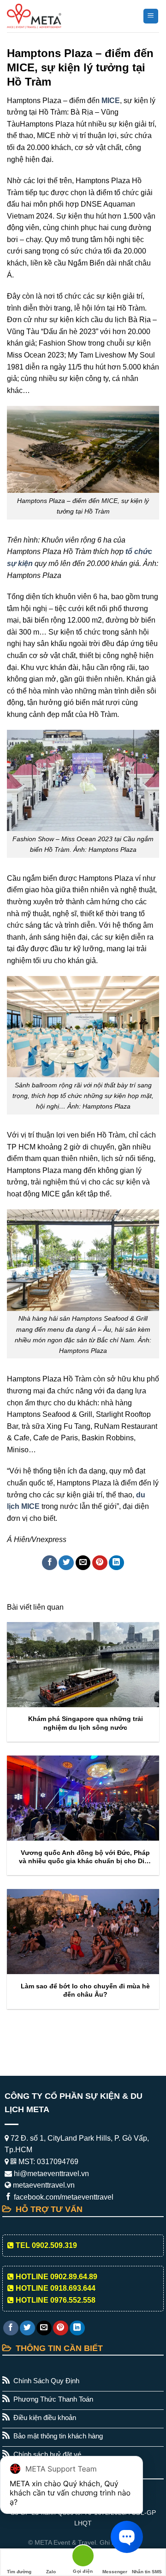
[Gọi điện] (83, 2557)
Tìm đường (19, 2572)
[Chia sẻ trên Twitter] (66, 1563)
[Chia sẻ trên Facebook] (50, 1563)
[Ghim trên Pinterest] (100, 1563)
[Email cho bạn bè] (83, 1563)
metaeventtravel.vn (43, 2185)
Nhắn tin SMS (147, 2572)
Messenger (115, 2572)
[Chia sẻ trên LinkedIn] (116, 1563)
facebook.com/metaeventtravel (63, 2197)
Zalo (51, 2572)
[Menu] (151, 16)
